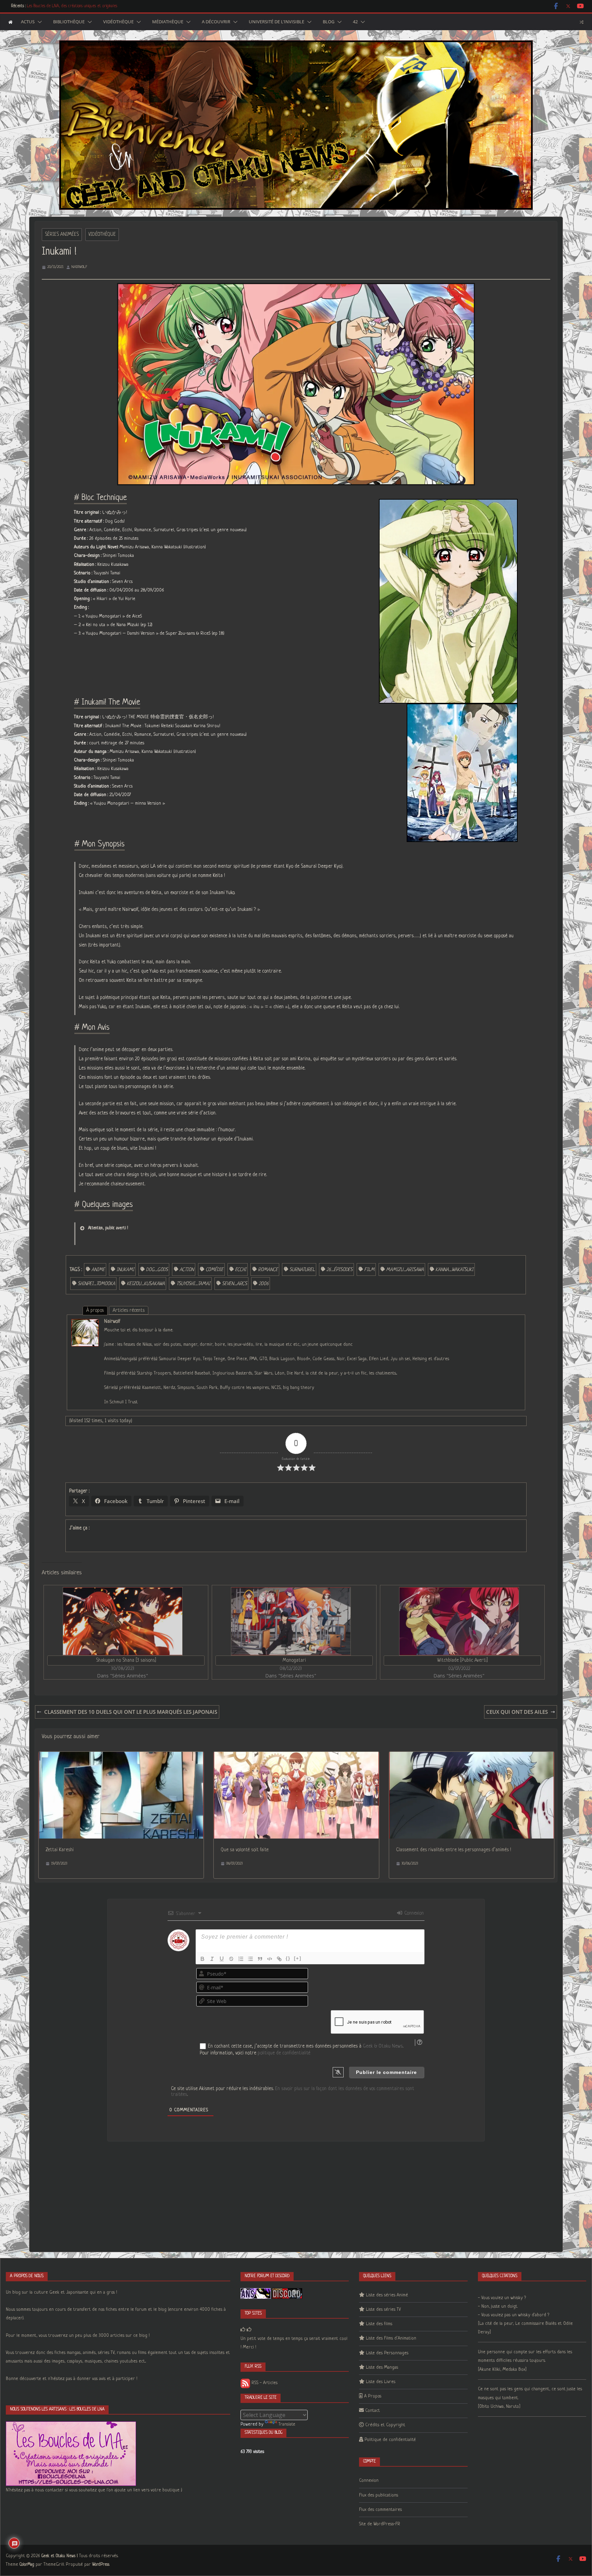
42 (355, 22)
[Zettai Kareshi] (121, 1756)
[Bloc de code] (270, 1959)
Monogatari (294, 1660)
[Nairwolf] (85, 1323)
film (369, 1270)
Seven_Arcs (235, 1284)
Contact (373, 2411)
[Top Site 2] (243, 2330)
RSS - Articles (264, 2383)
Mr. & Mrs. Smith (40, 9)
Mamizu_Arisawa (405, 1270)
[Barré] (231, 1959)
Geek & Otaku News (383, 2046)
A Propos (373, 2396)
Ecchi (241, 1270)
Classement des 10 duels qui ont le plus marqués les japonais (131, 1712)
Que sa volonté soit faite (245, 1850)
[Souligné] (222, 1959)
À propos (95, 1310)
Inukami (125, 1270)
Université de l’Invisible (276, 22)
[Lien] (279, 1959)
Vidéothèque (118, 22)
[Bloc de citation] (260, 1959)
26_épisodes (340, 1270)
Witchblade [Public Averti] (463, 1660)
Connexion (413, 1913)
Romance (268, 1270)
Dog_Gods (157, 1270)
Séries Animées (62, 234)
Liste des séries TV (383, 2310)
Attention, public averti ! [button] (108, 1228)
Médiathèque (168, 22)
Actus (28, 22)
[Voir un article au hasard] (582, 22)
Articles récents (129, 1310)
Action (187, 1270)
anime (98, 1270)
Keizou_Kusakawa (146, 1284)
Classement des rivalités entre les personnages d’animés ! (454, 1850)
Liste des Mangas (382, 2367)
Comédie (214, 1270)
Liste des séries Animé (387, 2295)
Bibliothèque (69, 22)
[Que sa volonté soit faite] (296, 1756)
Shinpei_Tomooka (96, 1284)
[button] (38, 22)
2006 (264, 1284)
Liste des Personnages (387, 2353)
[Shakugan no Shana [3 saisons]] (122, 1621)
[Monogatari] (291, 1621)
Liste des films (379, 2324)
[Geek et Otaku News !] (10, 22)
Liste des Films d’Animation (391, 2338)
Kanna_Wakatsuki (454, 1270)
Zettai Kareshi (60, 1850)
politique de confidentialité (284, 2053)
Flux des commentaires (380, 2510)
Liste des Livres (381, 2382)
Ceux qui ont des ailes (517, 1712)
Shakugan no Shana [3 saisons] (126, 1660)
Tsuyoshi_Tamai (193, 1284)
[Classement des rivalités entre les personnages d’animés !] (472, 1756)
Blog (329, 22)
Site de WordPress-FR (380, 2524)
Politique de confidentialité (390, 2440)
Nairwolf (79, 267)
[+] (298, 1958)
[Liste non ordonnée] (250, 1959)
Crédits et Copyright (385, 2425)
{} (288, 1958)
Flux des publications (379, 2495)
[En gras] (202, 1959)
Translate (287, 2424)
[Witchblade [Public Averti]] (459, 1621)
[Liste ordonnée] (241, 1959)
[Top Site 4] (249, 2330)
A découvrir (216, 22)
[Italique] (212, 1959)
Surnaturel (302, 1270)
